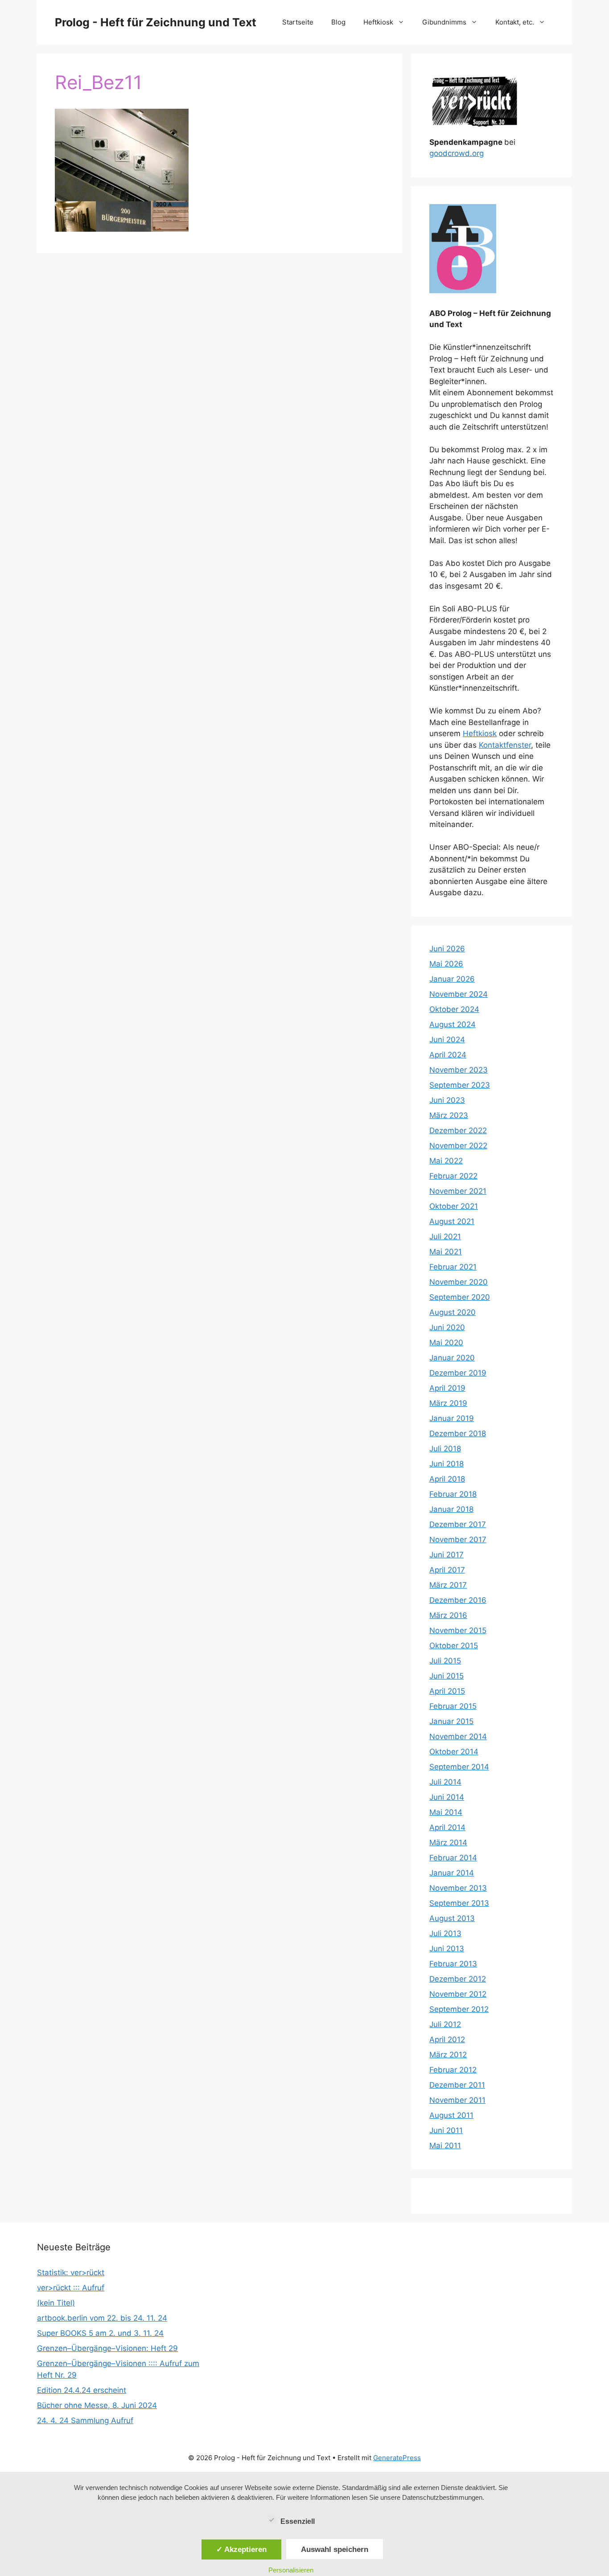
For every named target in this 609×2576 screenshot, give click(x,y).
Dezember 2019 (458, 1373)
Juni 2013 (447, 1949)
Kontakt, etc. (515, 22)
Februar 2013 (453, 1964)
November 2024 (459, 994)
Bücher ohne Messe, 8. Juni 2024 (97, 2405)
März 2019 (448, 1403)
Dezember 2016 (458, 1600)
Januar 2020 (452, 1358)
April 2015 (447, 1691)
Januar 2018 (451, 1509)
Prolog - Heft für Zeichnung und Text (156, 22)
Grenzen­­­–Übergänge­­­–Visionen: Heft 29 (107, 2348)
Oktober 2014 (454, 1752)
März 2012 (448, 2055)
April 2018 (447, 1479)
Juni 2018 (446, 1464)
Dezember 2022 (458, 1130)
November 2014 (458, 1736)
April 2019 (447, 1388)
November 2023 (459, 1070)
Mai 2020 (446, 1343)
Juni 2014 (447, 1797)
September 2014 (459, 1767)
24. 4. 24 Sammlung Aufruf (85, 2420)
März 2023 (449, 1115)
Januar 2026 (452, 979)
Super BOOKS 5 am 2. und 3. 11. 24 (100, 2333)
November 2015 (458, 1630)
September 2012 (459, 2009)
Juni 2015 (446, 1676)
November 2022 (458, 1146)
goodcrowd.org (457, 153)
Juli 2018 (445, 1449)
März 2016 (448, 1615)
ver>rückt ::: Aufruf (71, 2288)
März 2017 (448, 1585)
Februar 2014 (453, 1858)
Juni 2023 (447, 1100)
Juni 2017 (446, 1555)
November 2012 (458, 1994)
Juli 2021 (445, 1237)
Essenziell (298, 2521)
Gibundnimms (444, 22)
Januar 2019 (452, 1418)
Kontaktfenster (505, 745)
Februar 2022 (453, 1176)
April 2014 (447, 1827)
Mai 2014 (446, 1812)
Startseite (298, 22)
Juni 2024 (447, 1040)
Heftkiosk (378, 22)
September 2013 (459, 1903)
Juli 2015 (445, 1661)
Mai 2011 (445, 2146)
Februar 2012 (453, 2070)
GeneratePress (397, 2458)
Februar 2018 (453, 1494)
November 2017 (458, 1540)
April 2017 (447, 1570)
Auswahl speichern (335, 2549)
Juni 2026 (447, 949)
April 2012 (447, 2040)
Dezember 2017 (458, 1524)
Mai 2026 (446, 964)
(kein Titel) (56, 2303)
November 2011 (457, 2100)
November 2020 (459, 1282)
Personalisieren (291, 2570)
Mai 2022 (446, 1161)
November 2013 (458, 1888)
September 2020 (460, 1297)
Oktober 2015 (454, 1646)
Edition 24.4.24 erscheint (82, 2390)
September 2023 (460, 1085)
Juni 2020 (447, 1327)
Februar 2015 (453, 1706)
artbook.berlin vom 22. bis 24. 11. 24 (102, 2318)
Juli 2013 (445, 1933)
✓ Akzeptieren (241, 2549)
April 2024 (448, 1055)
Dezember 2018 (458, 1433)
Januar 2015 (451, 1721)
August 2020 (453, 1312)
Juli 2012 (445, 2024)
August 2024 (453, 1024)
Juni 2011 (446, 2130)
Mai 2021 (446, 1252)
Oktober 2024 (454, 1009)
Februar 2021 (453, 1267)
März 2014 (448, 1843)
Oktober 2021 (454, 1206)
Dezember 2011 (457, 2085)
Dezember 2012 (458, 1979)
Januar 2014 (452, 1873)
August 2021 (452, 1221)
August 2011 (451, 2115)
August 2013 (452, 1918)
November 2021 (458, 1191)
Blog (338, 22)
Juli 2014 (445, 1782)
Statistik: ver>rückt (71, 2273)
